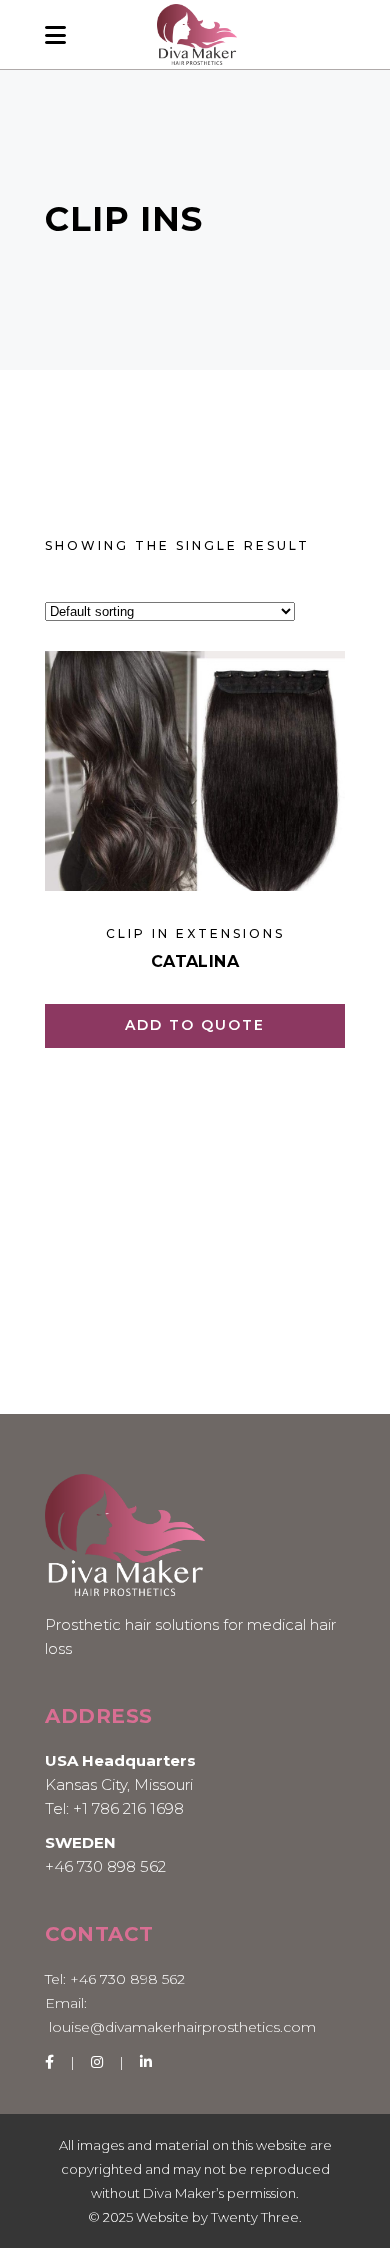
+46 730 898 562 (105, 1866)
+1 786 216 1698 (128, 1808)
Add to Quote (195, 1025)
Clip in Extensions (195, 933)
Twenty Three (255, 2217)
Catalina (195, 961)
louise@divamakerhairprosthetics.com (182, 2027)
